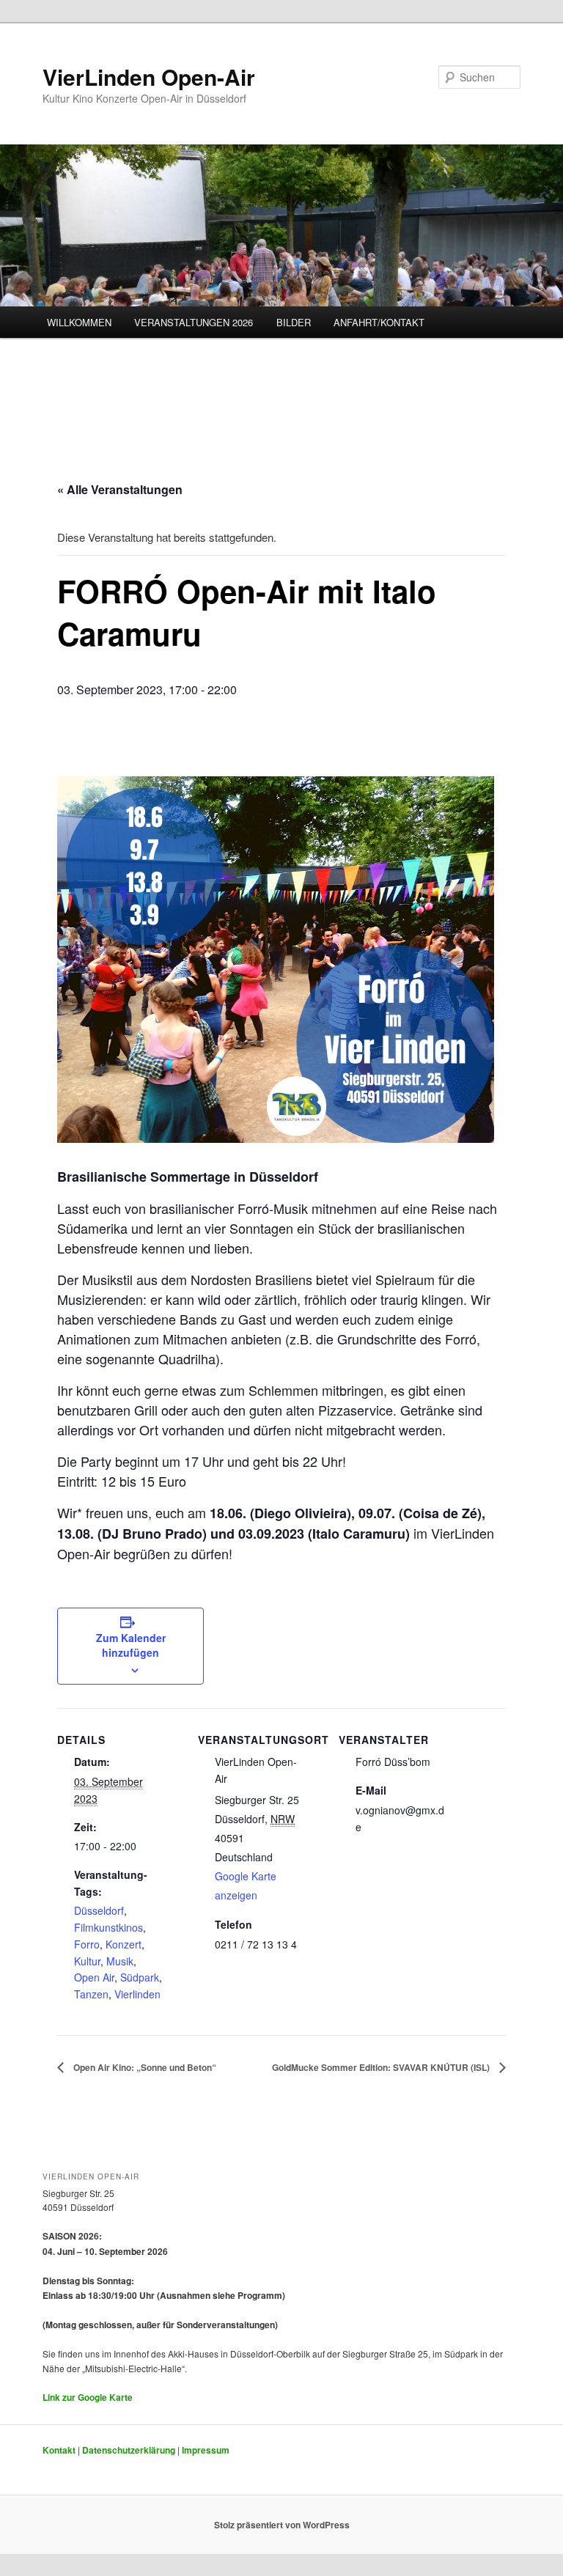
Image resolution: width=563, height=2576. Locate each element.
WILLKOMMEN (79, 322)
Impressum (206, 2450)
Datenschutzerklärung (129, 2450)
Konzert (124, 1944)
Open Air (94, 1977)
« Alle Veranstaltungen (120, 489)
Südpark (140, 1977)
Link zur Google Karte (88, 2397)
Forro (87, 1944)
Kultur (87, 1961)
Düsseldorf (99, 1910)
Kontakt (59, 2450)
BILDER (294, 322)
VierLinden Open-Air (149, 77)
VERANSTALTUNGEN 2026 (194, 322)
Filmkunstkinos (108, 1927)
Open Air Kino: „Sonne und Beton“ (144, 2067)
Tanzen (91, 1994)
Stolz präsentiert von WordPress (282, 2525)
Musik (120, 1961)
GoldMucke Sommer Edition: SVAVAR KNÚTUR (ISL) (382, 2067)
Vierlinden (137, 1994)
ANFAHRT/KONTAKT (379, 322)
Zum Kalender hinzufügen (131, 1645)
